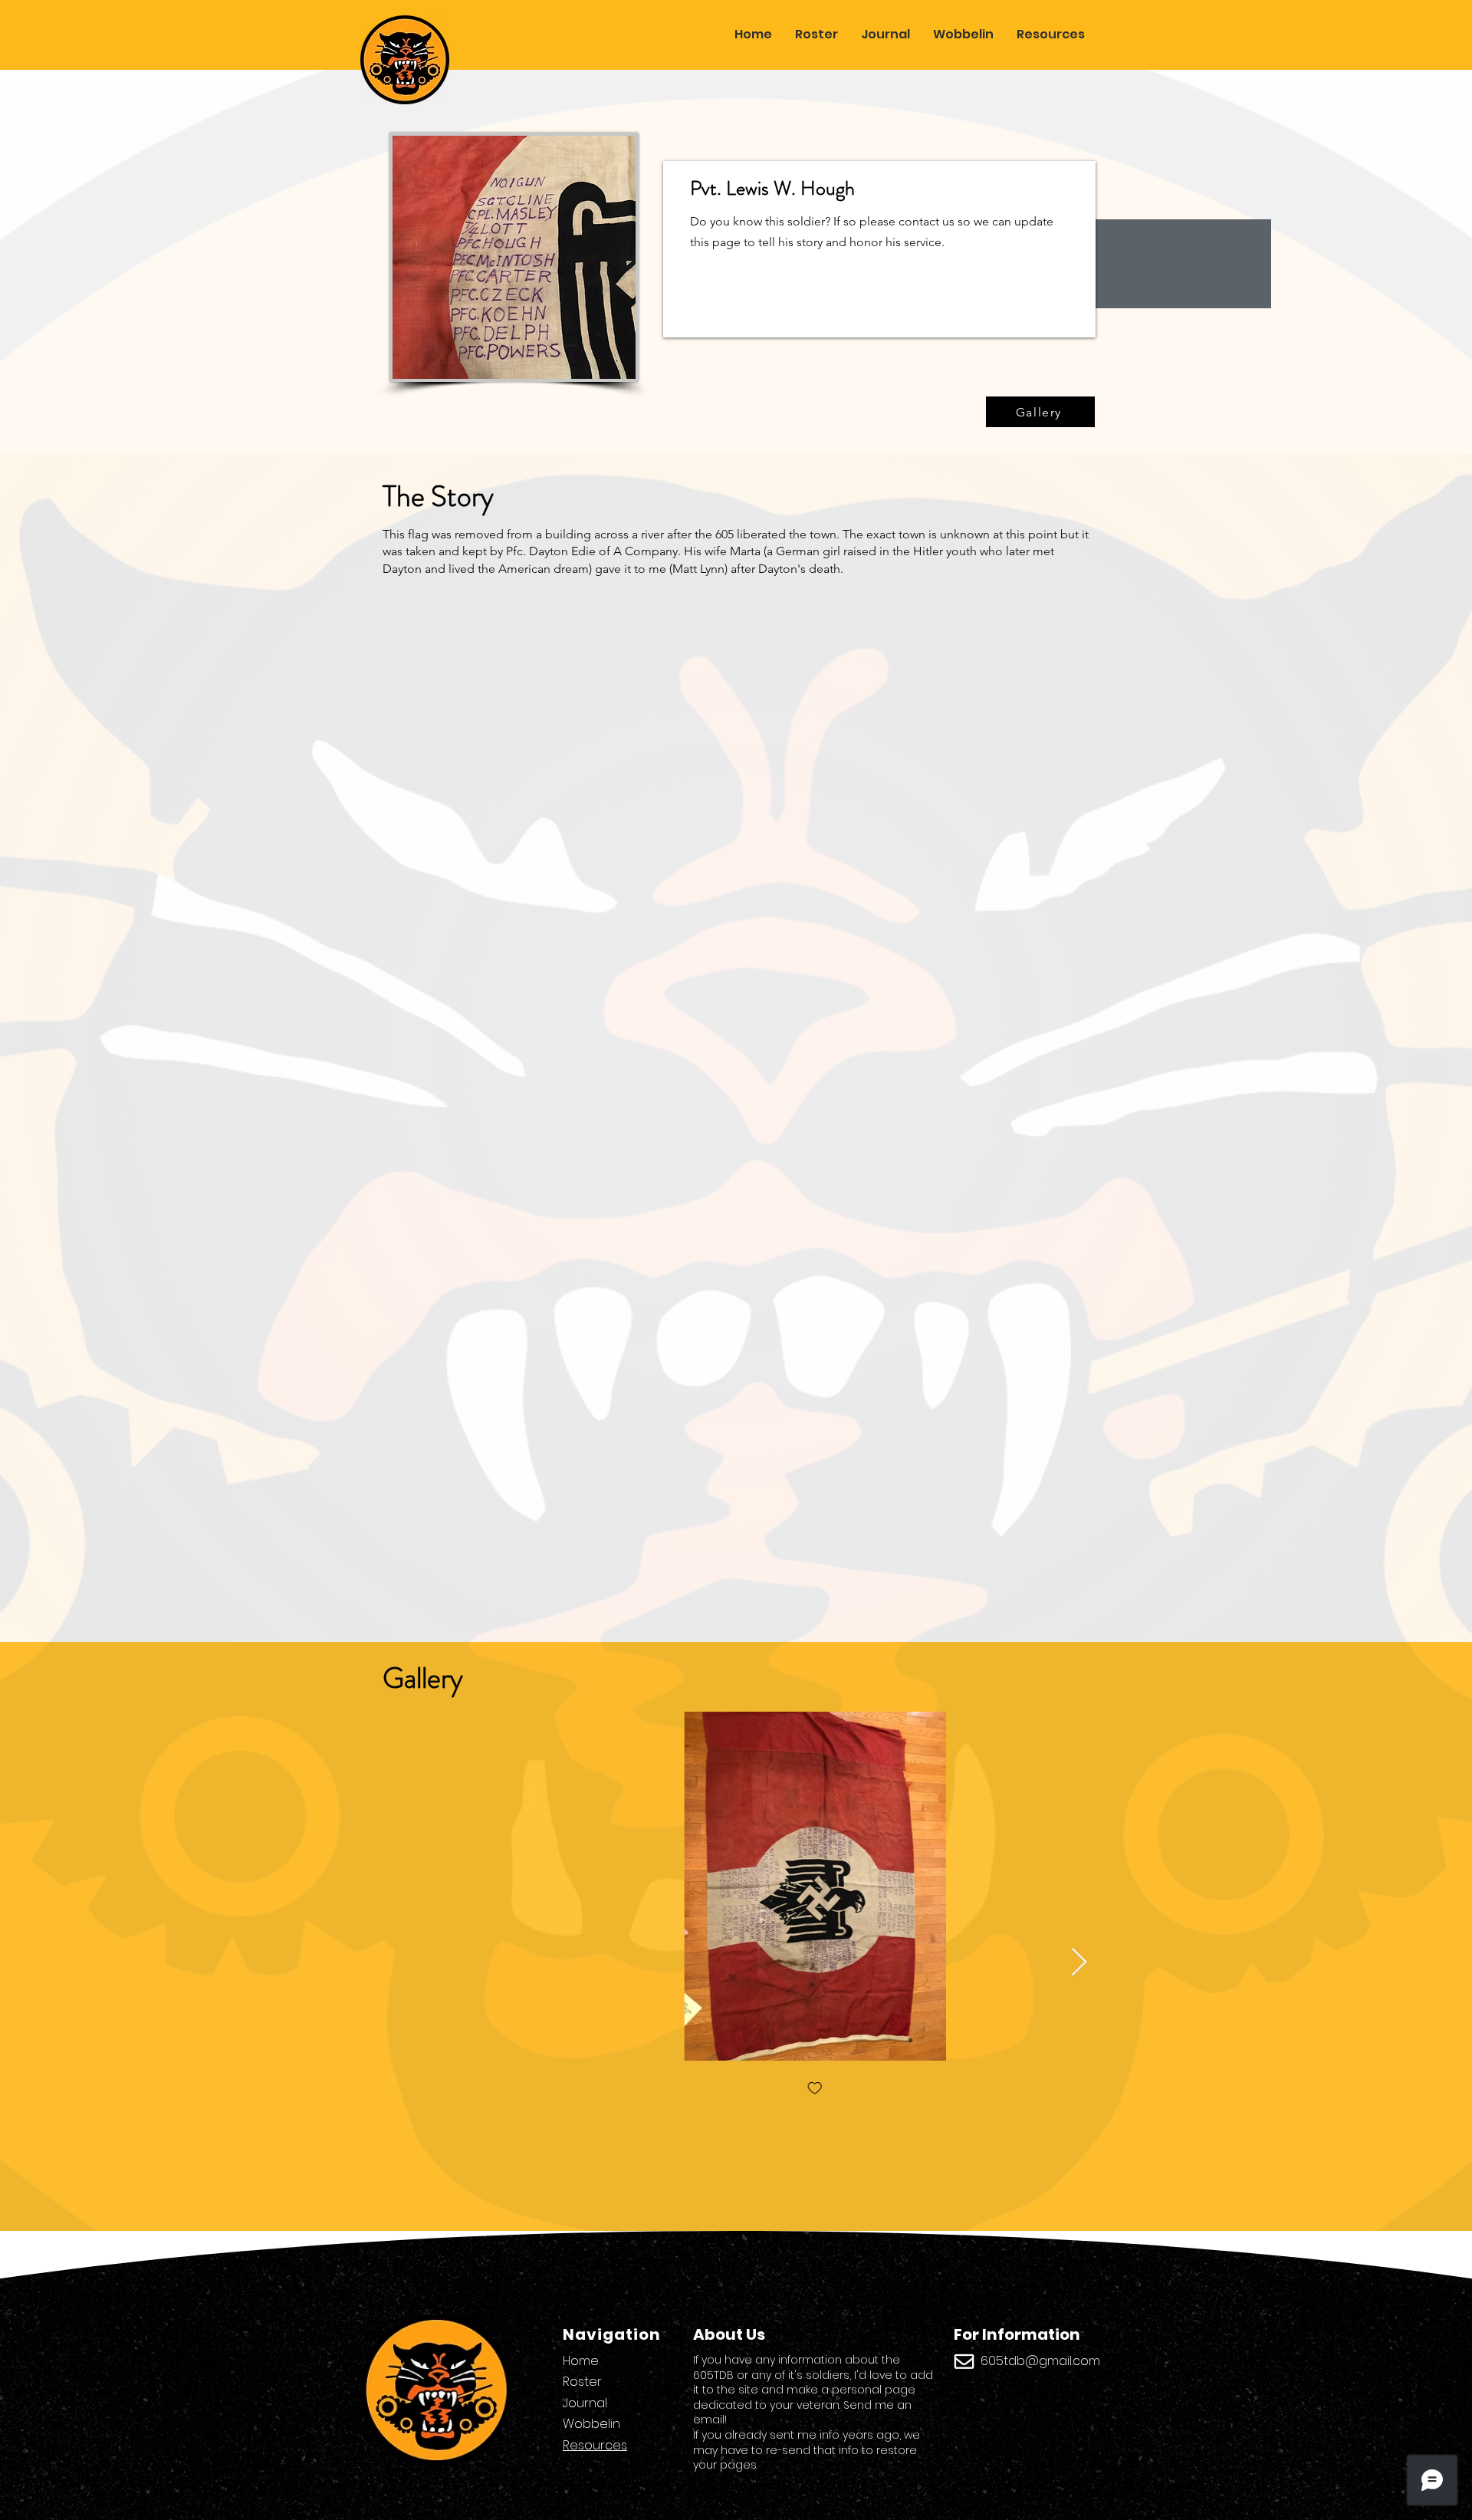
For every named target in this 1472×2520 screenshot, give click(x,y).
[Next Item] (1079, 1963)
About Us (729, 2334)
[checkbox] (735, 2089)
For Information (1017, 2334)
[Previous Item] (391, 1963)
